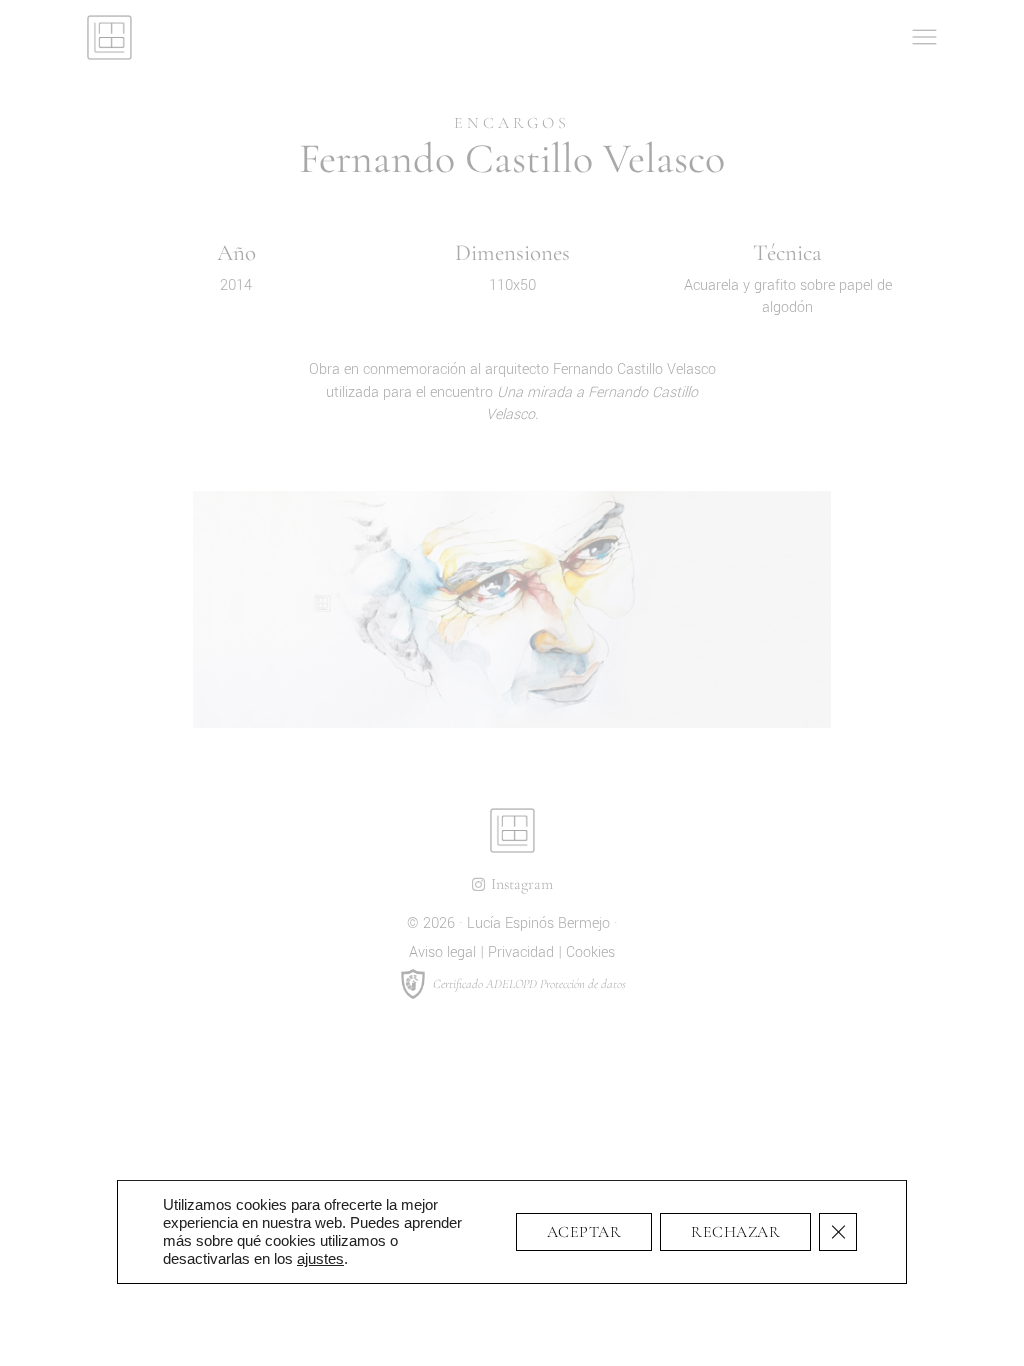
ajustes (320, 1258)
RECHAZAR (735, 1232)
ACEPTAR (584, 1232)
